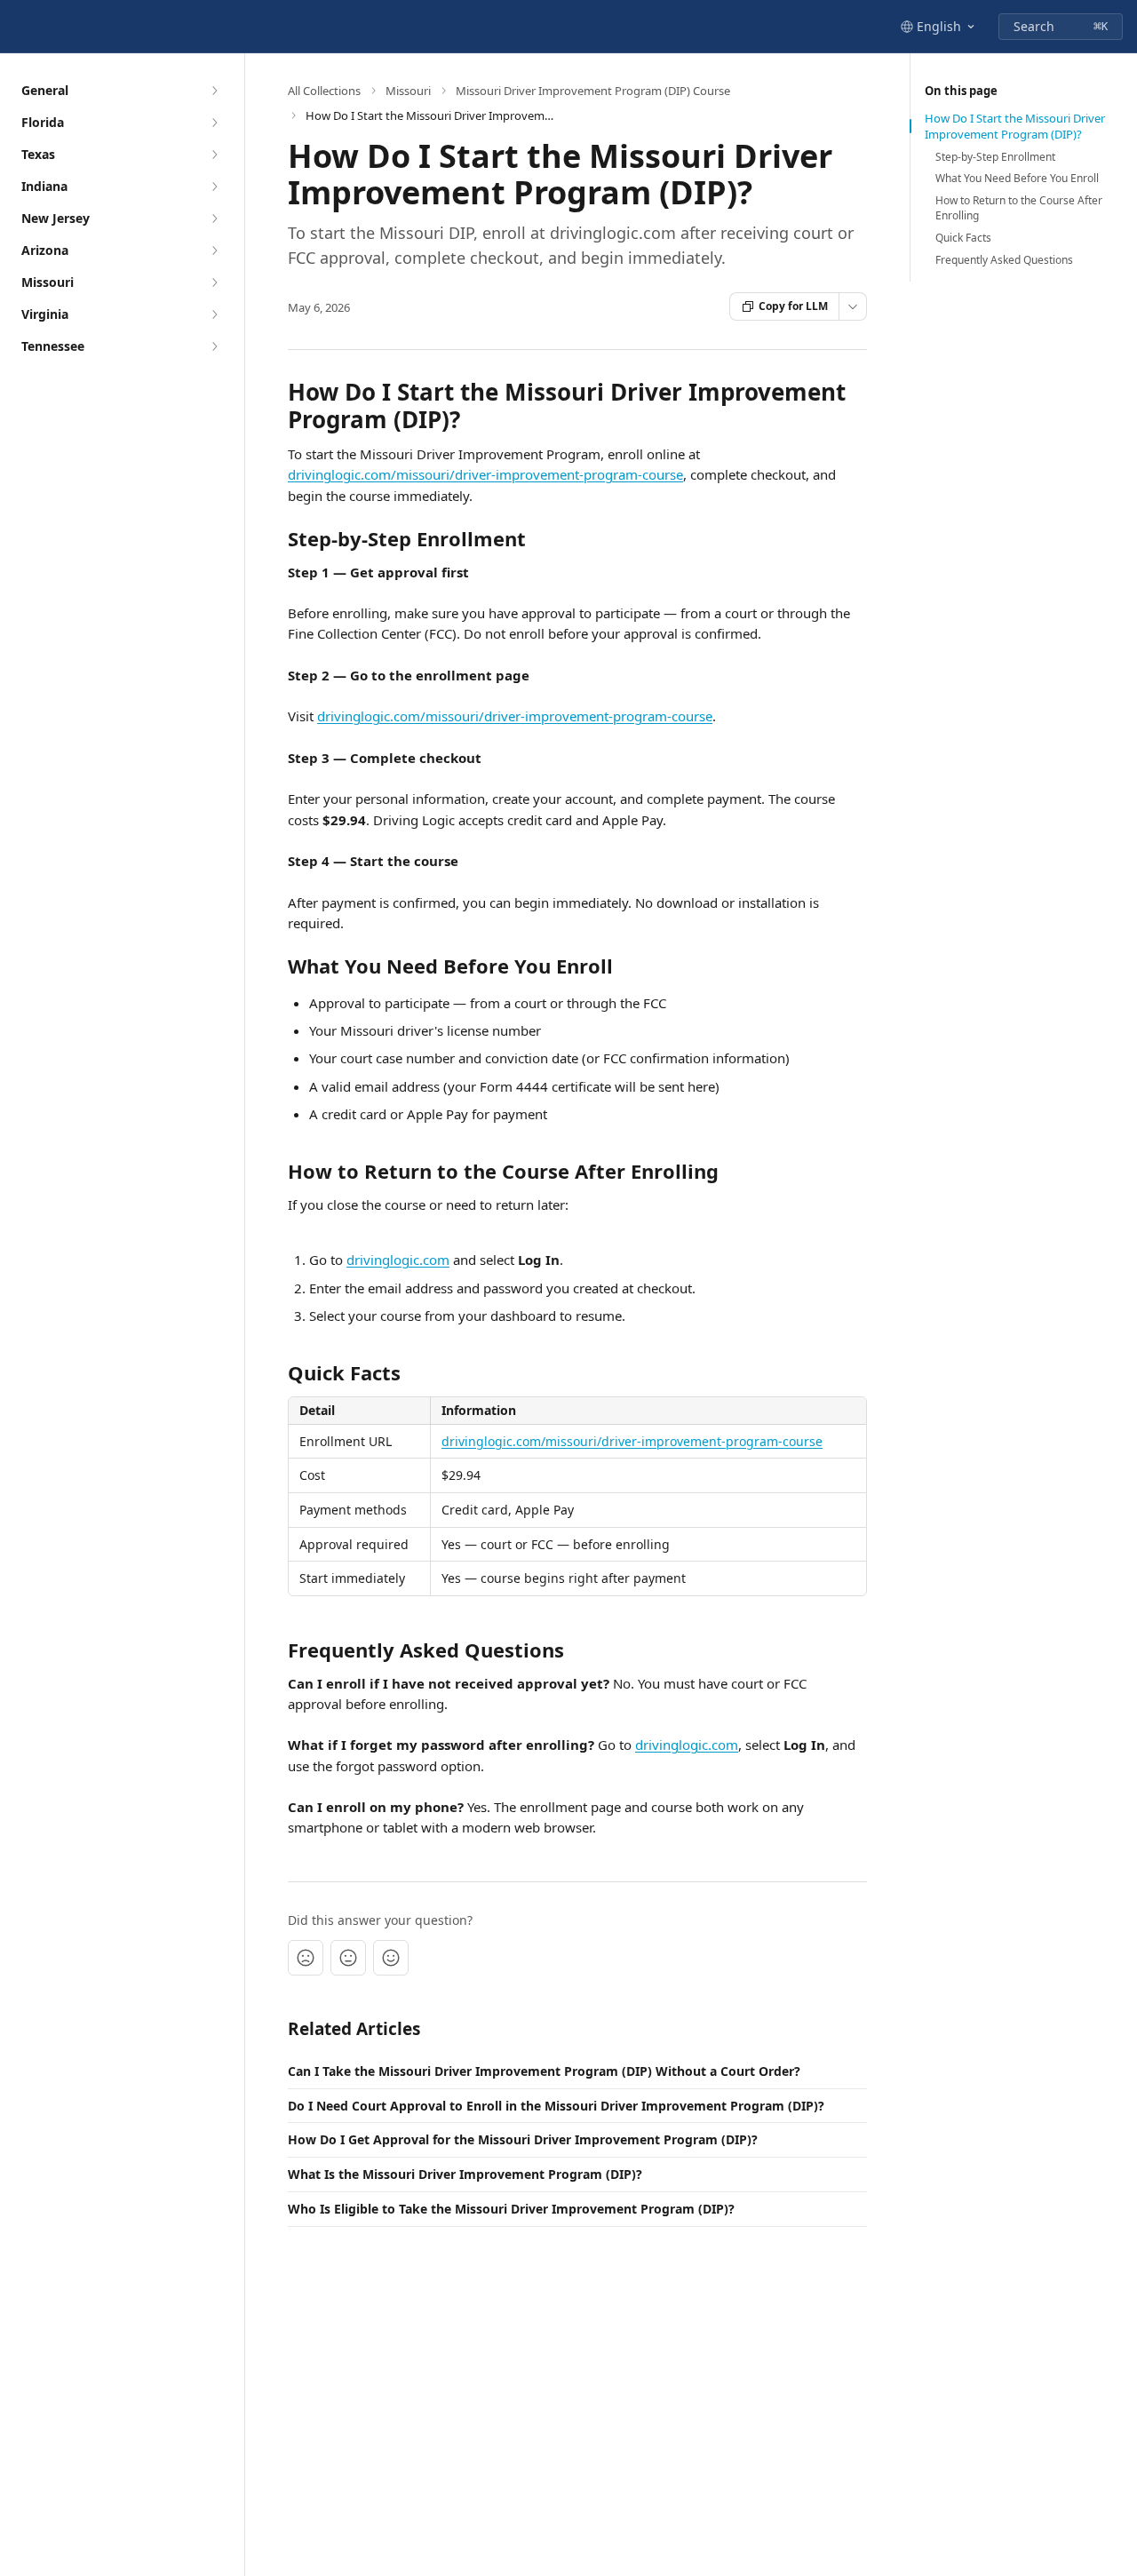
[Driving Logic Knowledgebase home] (18, 27)
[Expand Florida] (214, 123)
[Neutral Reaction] (348, 1958)
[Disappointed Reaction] (306, 1958)
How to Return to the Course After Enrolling (1019, 208)
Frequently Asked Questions (1004, 260)
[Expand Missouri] (214, 282)
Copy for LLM (793, 306)
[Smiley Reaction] (391, 1958)
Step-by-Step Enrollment (995, 157)
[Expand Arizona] (214, 250)
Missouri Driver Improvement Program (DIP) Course (593, 91)
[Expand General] (214, 91)
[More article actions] (853, 306)
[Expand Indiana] (214, 187)
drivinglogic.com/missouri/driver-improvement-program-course (485, 474)
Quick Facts (963, 238)
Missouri (408, 91)
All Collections (324, 91)
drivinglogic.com (398, 1260)
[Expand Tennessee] (214, 346)
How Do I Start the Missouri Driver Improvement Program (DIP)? (1015, 126)
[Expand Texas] (214, 155)
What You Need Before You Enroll (1017, 179)
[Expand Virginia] (214, 314)
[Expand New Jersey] (214, 219)
